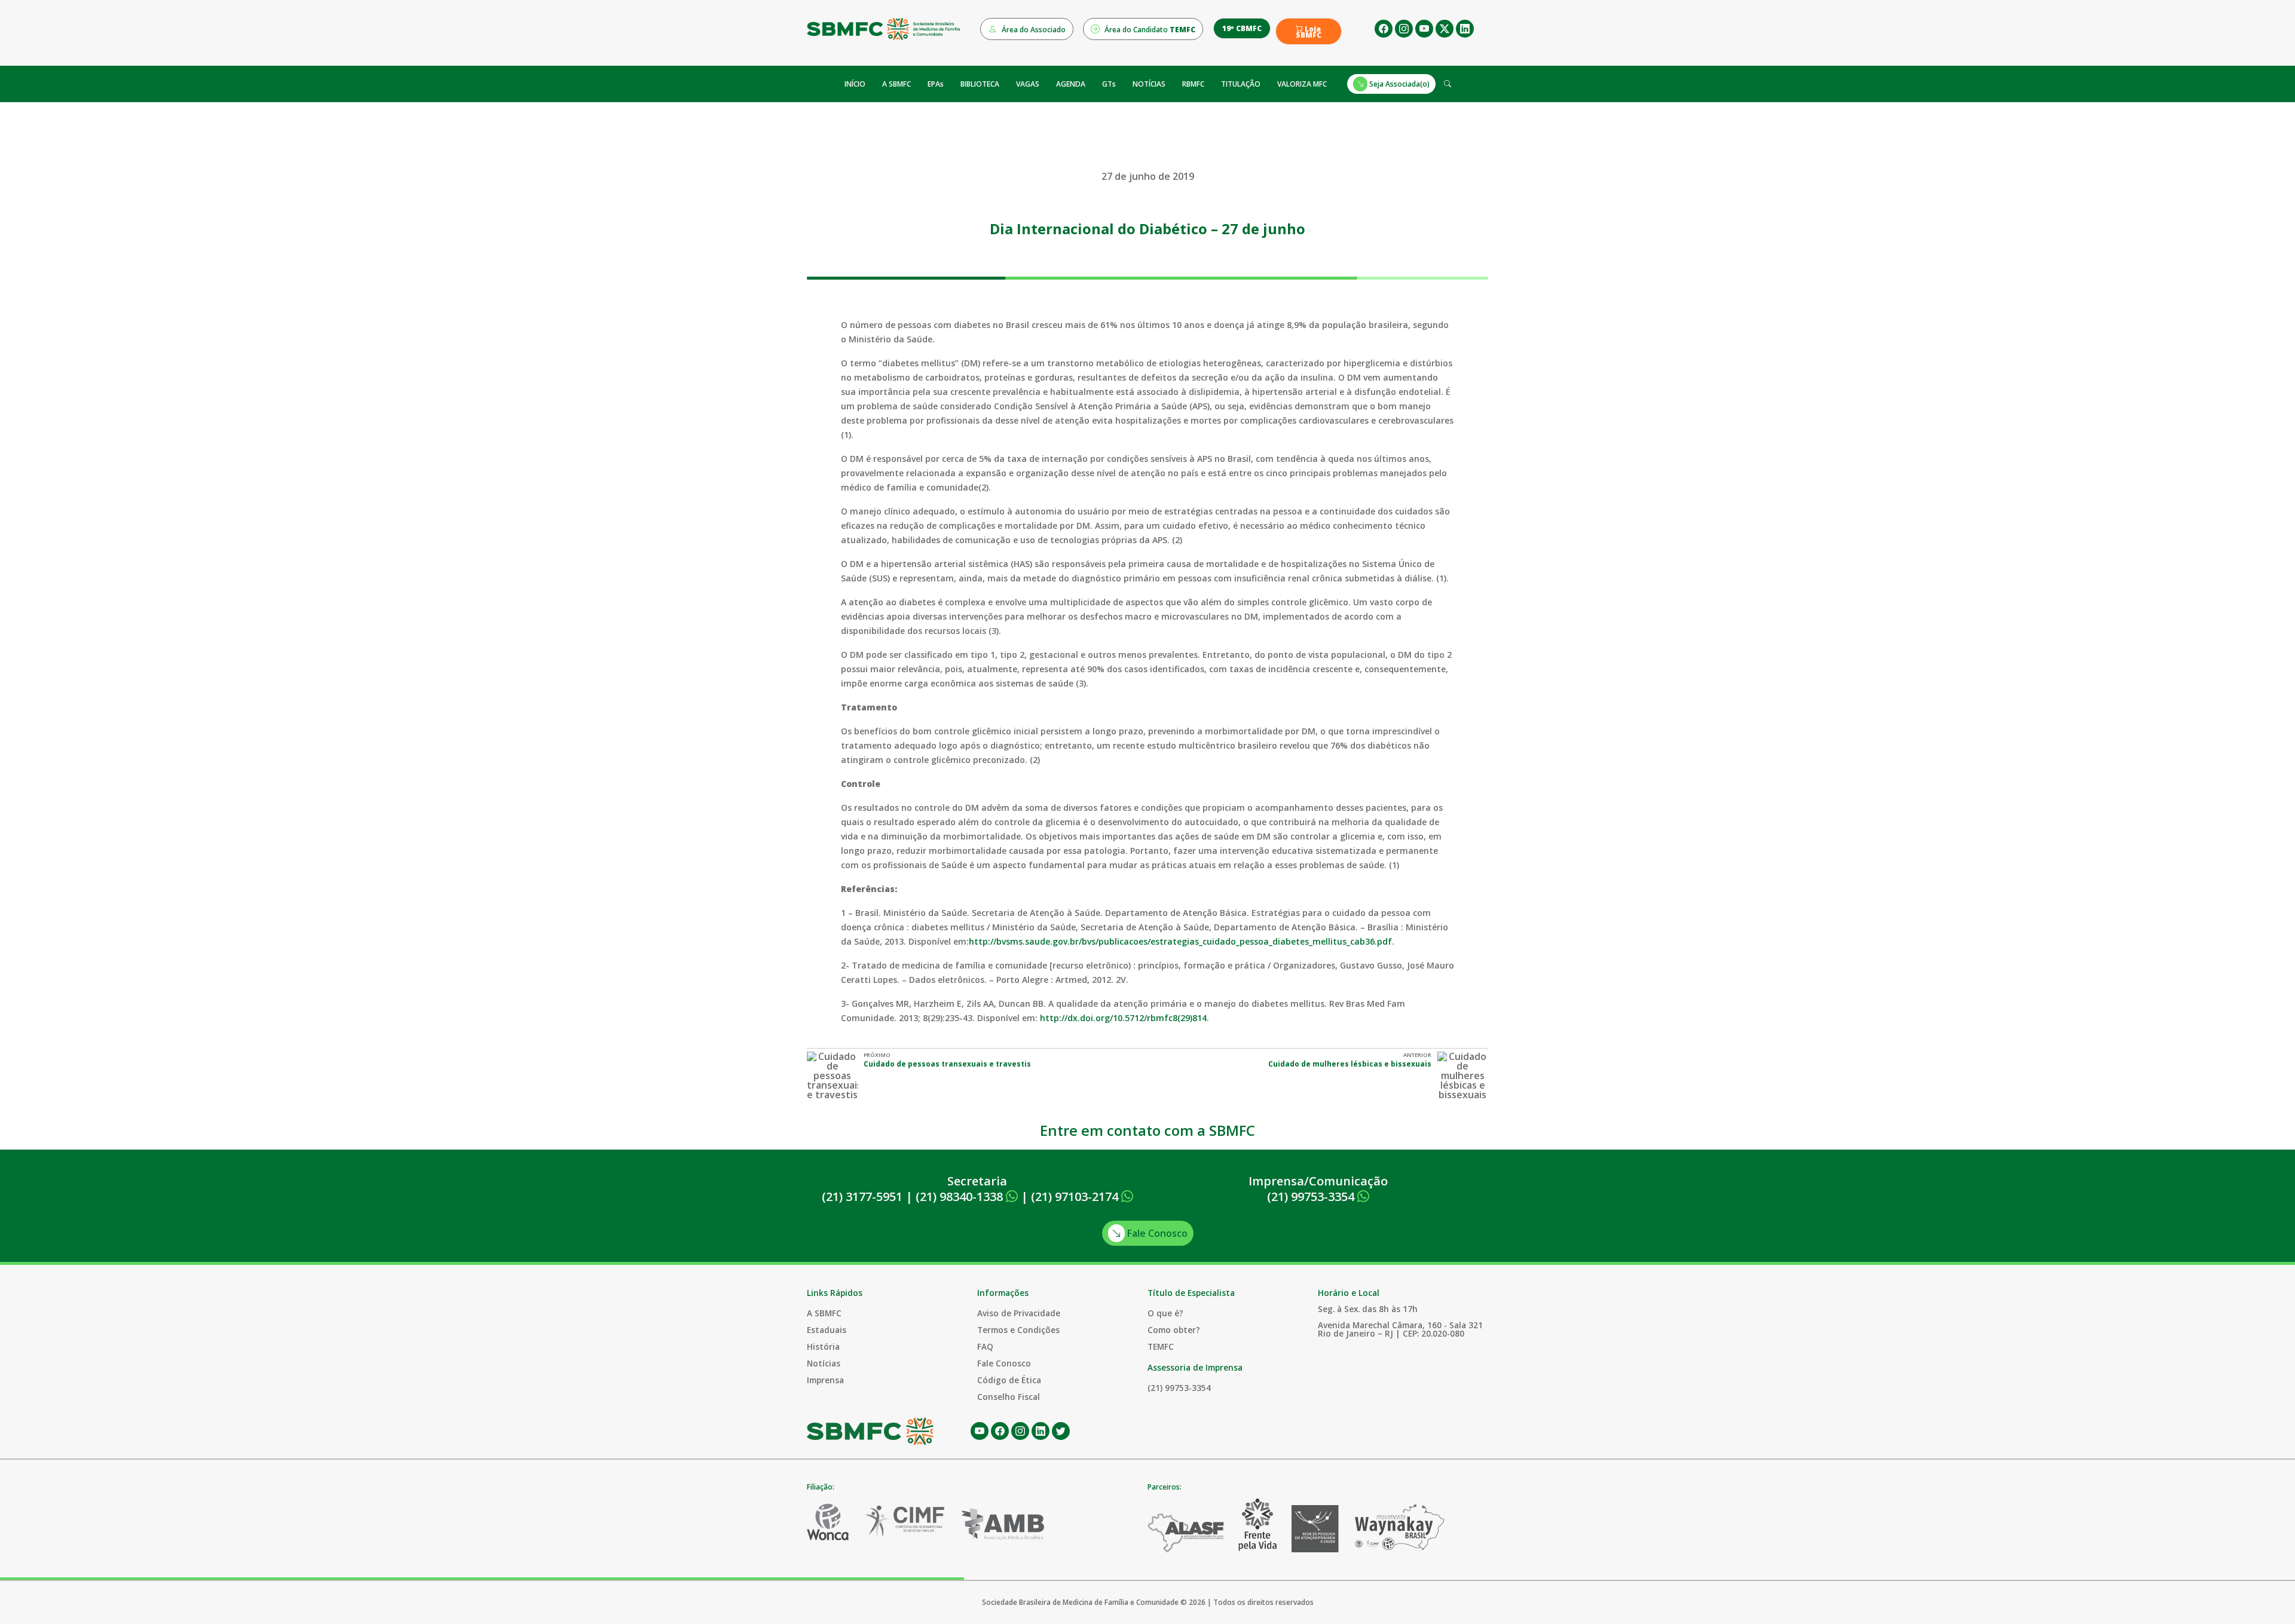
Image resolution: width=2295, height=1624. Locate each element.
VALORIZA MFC (1302, 84)
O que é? (1165, 1313)
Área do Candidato (1149, 30)
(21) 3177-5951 (862, 1196)
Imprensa (825, 1380)
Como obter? (1174, 1330)
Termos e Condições (1018, 1330)
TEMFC (1161, 1346)
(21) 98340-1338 (961, 1196)
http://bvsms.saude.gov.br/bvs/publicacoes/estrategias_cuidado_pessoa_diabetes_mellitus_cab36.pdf (1180, 941)
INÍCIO (855, 84)
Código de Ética (1009, 1380)
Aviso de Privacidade (1019, 1313)
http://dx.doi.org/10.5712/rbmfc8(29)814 (1123, 1018)
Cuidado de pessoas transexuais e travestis (947, 1064)
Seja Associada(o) (1399, 84)
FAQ (985, 1346)
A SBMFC (896, 84)
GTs (1109, 84)
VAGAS (1028, 84)
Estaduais (827, 1330)
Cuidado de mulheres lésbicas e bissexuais (1350, 1064)
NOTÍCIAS (1149, 84)
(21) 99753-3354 (1312, 1196)
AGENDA (1071, 84)
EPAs (936, 84)
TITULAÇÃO (1241, 84)
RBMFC (1193, 84)
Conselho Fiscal (1009, 1397)
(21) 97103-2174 (1076, 1196)
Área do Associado (1033, 30)
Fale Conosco (1156, 1233)
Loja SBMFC (1309, 32)
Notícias (824, 1363)
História (823, 1346)
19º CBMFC (1242, 28)
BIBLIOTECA (980, 84)
